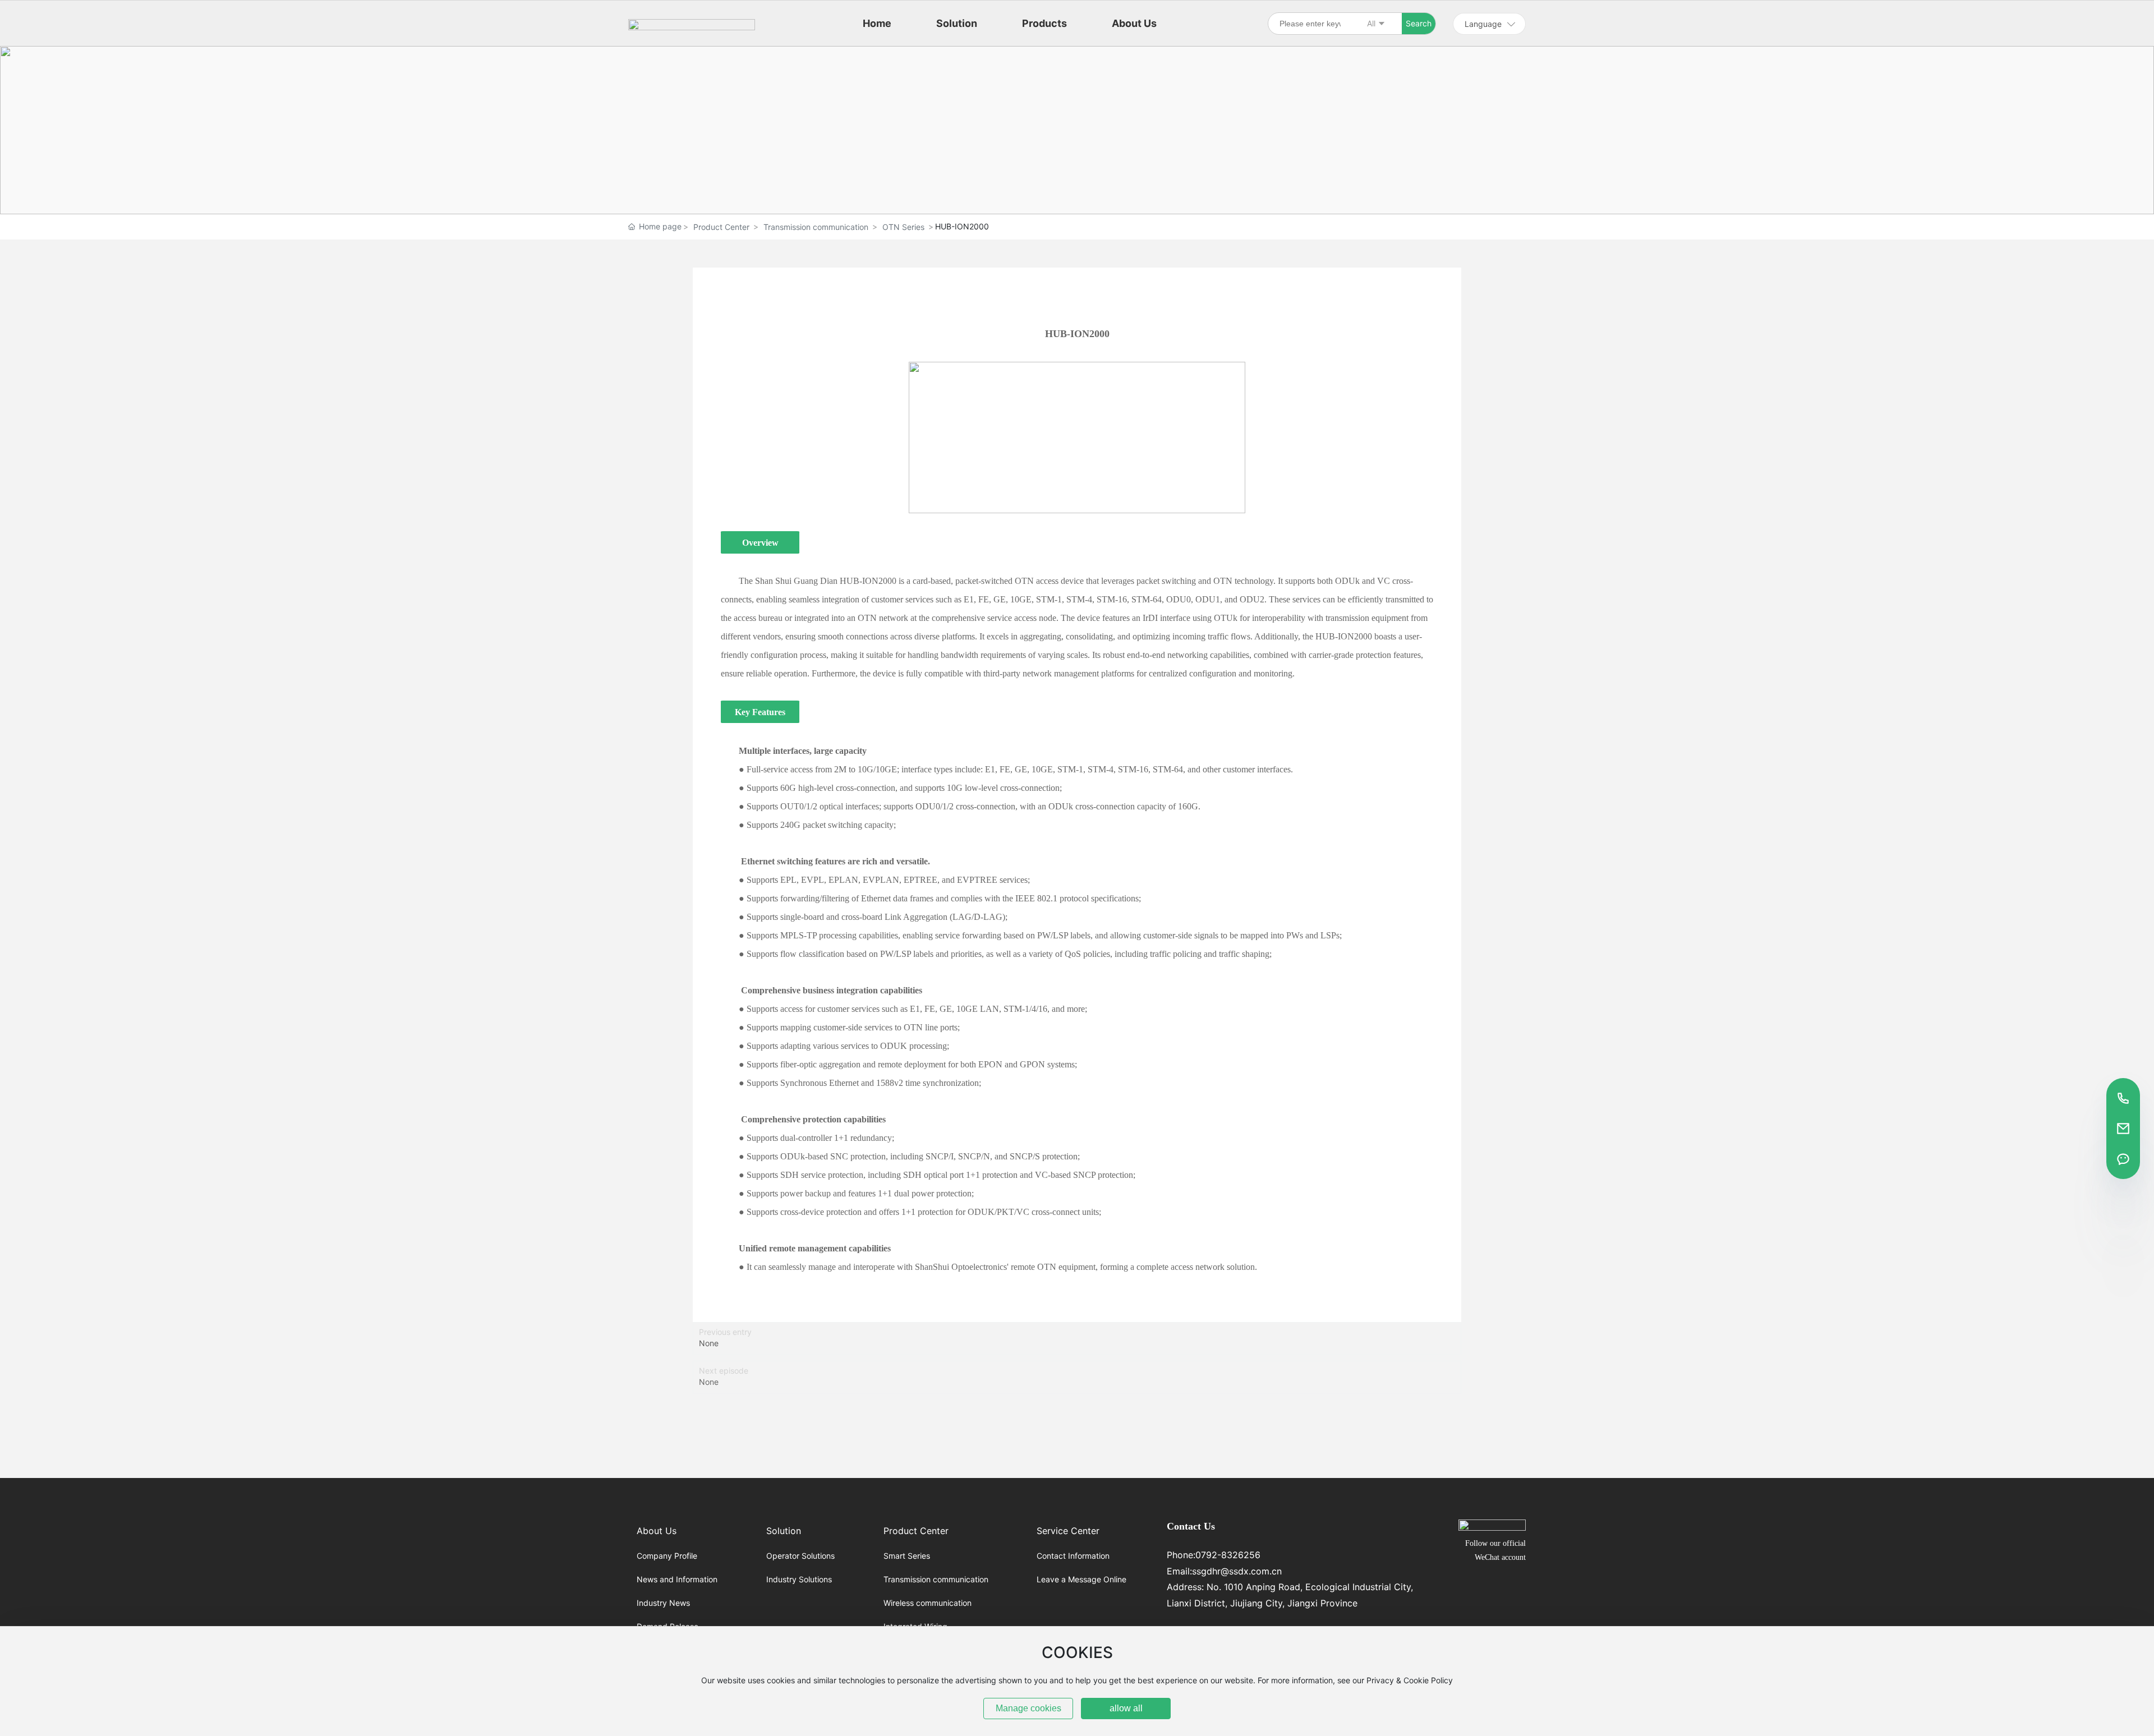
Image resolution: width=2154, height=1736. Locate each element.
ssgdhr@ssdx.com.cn (1237, 1571)
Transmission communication (816, 227)
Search (1419, 23)
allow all (1126, 1708)
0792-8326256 (1228, 1555)
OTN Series (903, 227)
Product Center (721, 227)
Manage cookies (1028, 1708)
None (709, 1343)
